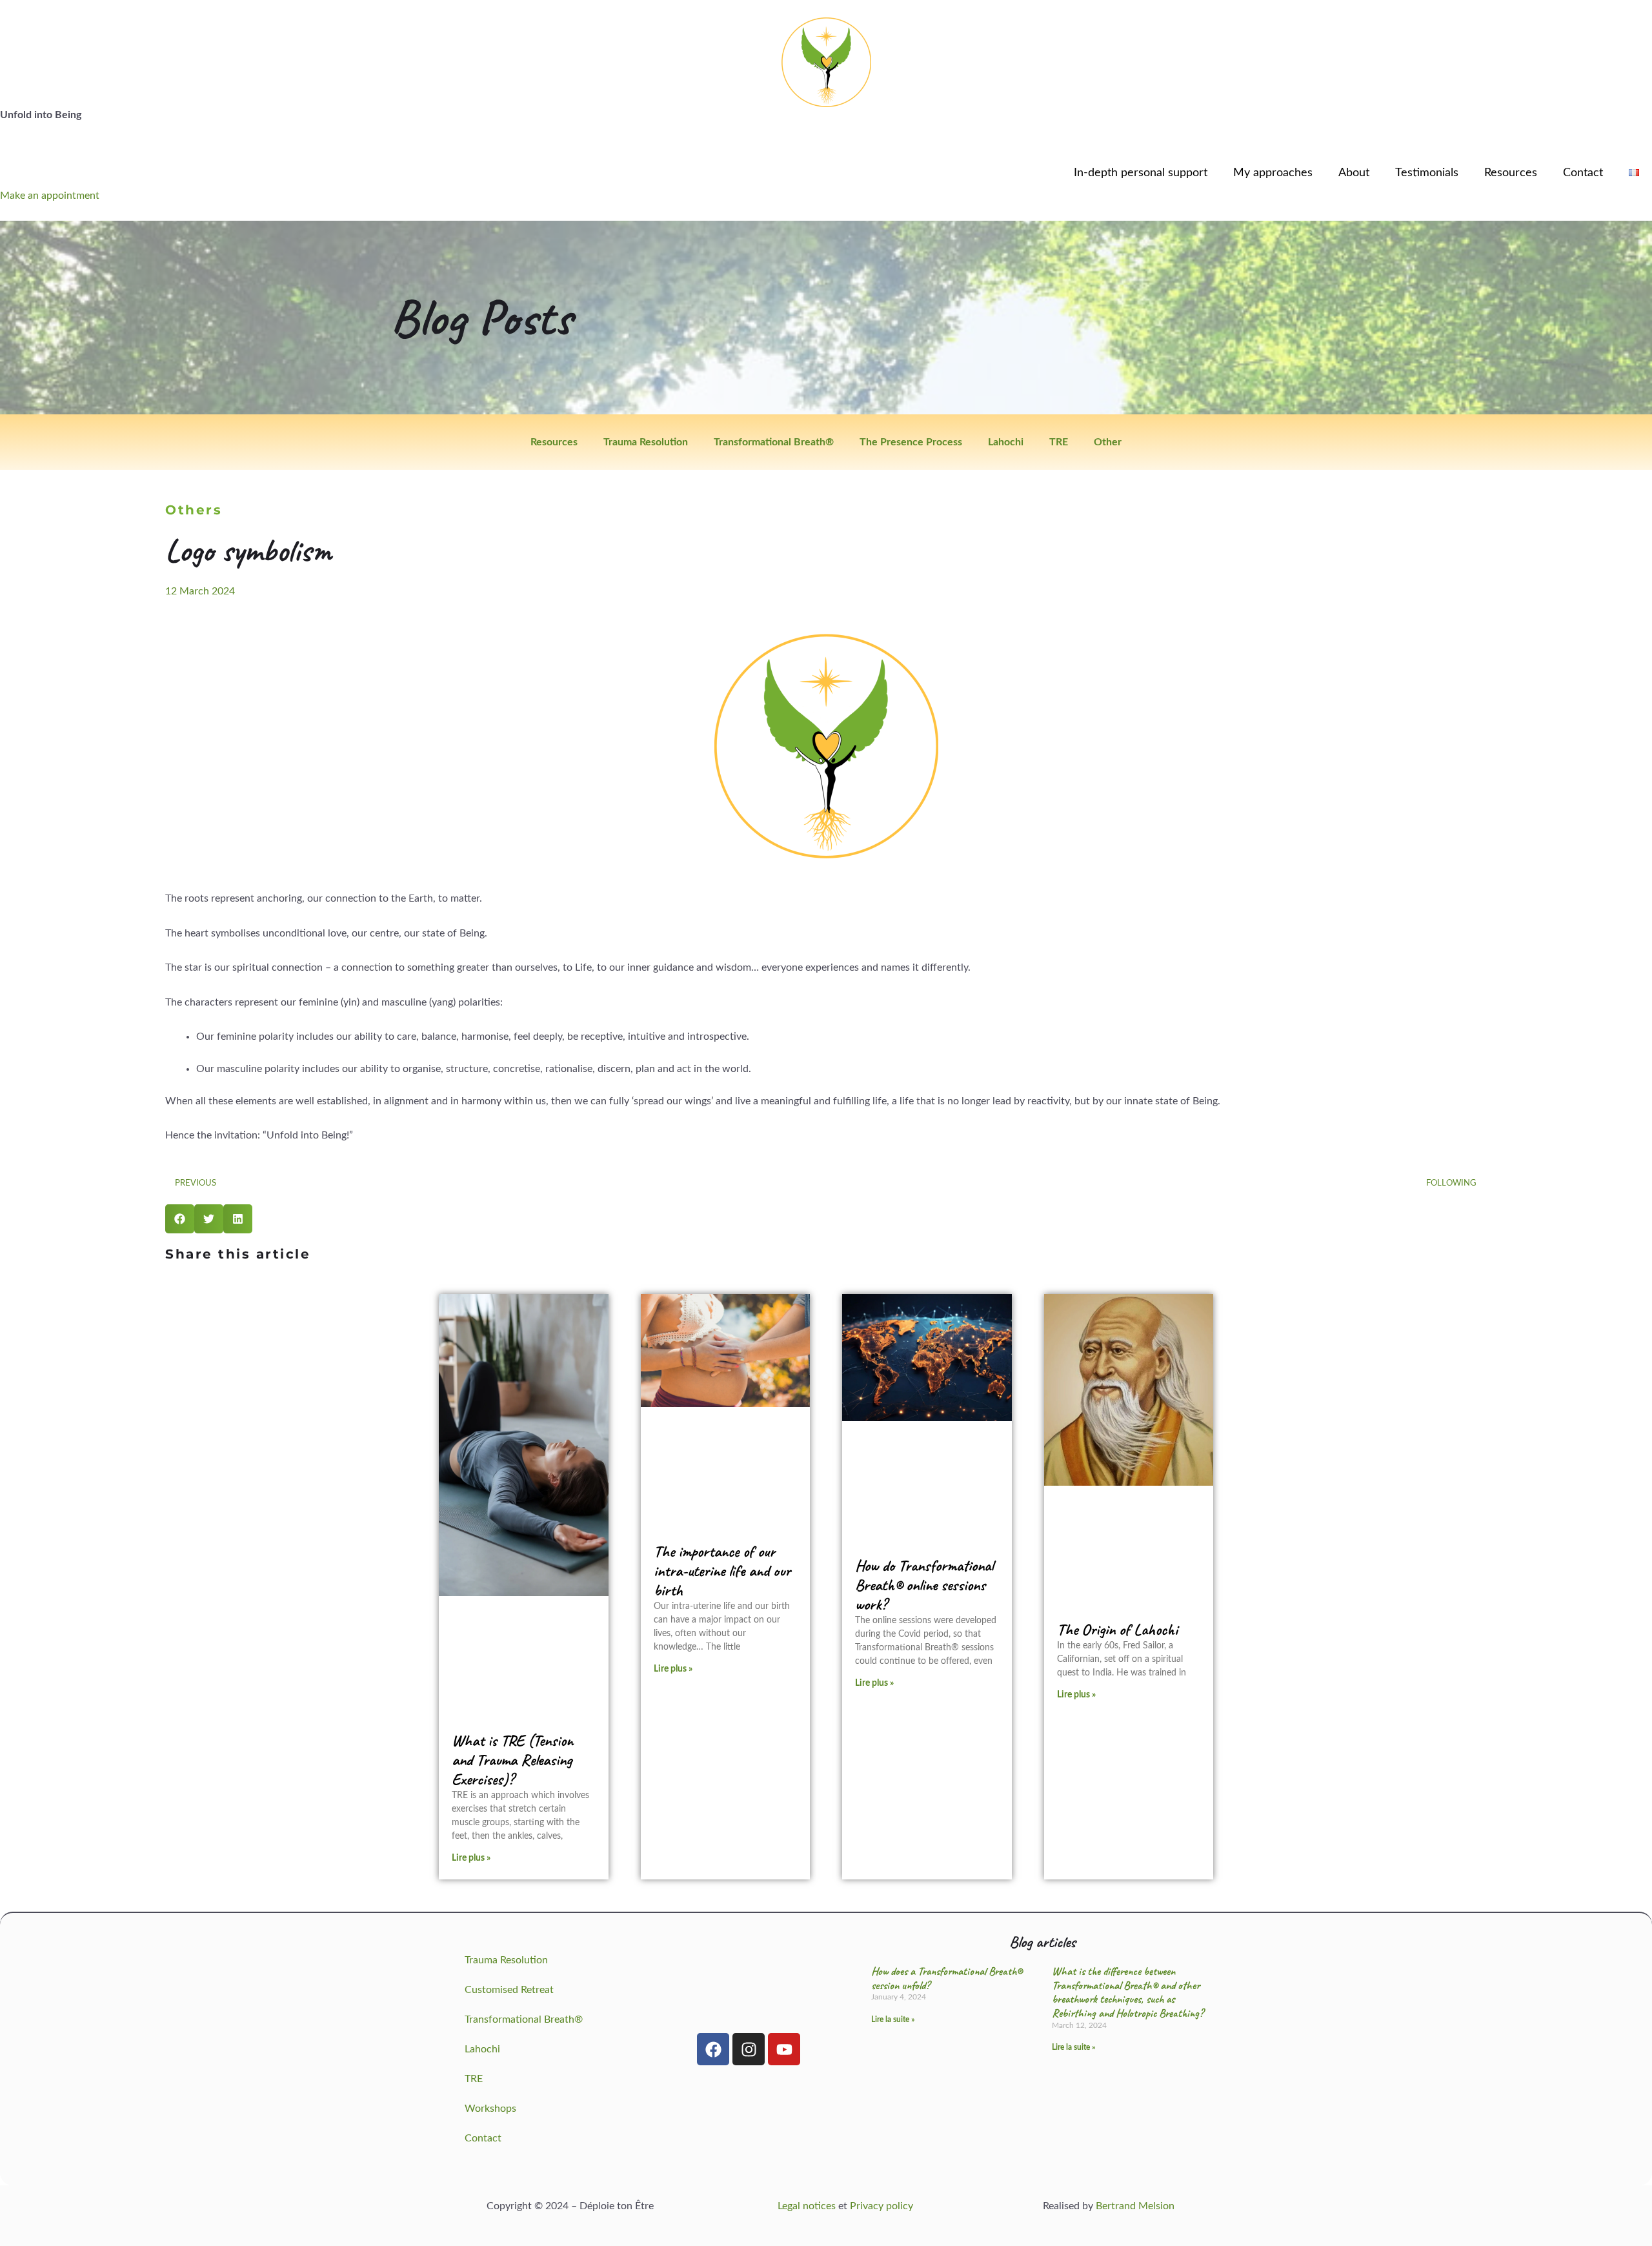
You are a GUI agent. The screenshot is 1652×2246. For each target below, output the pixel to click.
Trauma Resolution (646, 442)
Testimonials (1427, 173)
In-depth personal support (1141, 173)
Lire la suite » (893, 2019)
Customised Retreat (509, 1990)
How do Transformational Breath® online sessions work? (924, 1585)
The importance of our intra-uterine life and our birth (722, 1571)
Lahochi (1006, 442)
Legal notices (807, 2206)
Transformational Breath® (774, 442)
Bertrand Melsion (1135, 2206)
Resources (1511, 173)
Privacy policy (881, 2206)
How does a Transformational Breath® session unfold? (947, 1978)
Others (194, 510)
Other (1108, 442)
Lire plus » (471, 1858)
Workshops (490, 2109)
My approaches (1273, 173)
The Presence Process (911, 442)
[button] (180, 1219)
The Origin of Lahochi (1117, 1630)
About (1354, 173)
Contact (1583, 173)
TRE (1059, 442)
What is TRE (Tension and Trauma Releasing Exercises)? (512, 1760)
